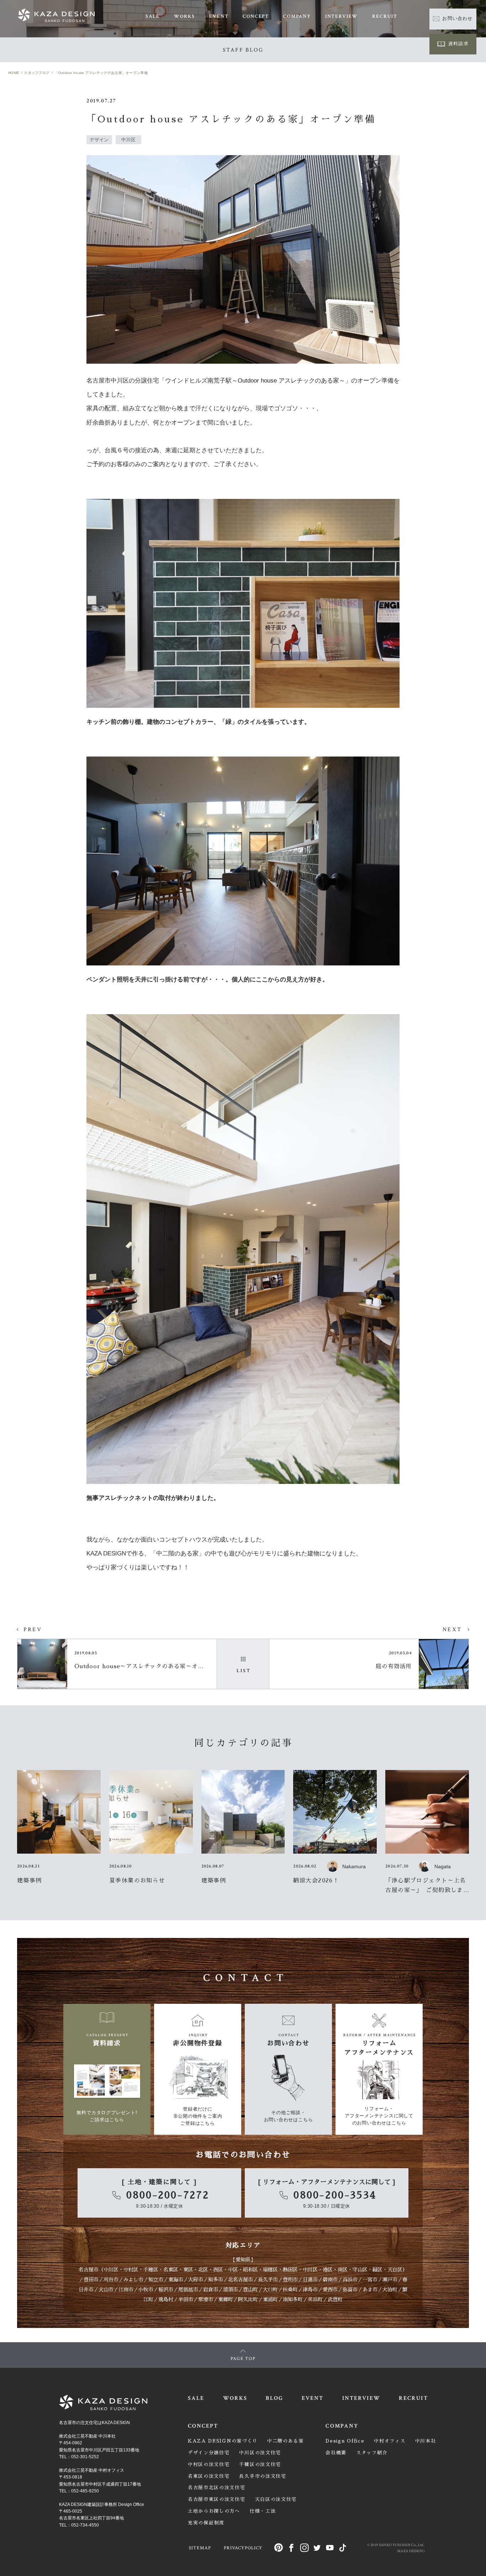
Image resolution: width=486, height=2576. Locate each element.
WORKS (184, 16)
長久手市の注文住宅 (263, 2476)
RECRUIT (385, 16)
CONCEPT (256, 16)
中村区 (131, 2270)
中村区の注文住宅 (209, 2464)
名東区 (171, 2270)
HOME (14, 73)
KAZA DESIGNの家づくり (223, 2441)
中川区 (111, 2270)
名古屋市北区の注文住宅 (217, 2488)
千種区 (151, 2270)
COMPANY (297, 16)
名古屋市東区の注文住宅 (217, 2499)
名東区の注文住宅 (209, 2476)
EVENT (219, 16)
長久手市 (268, 2280)
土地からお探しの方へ (214, 2511)
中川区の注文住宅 (260, 2453)
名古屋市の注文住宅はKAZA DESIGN (94, 2423)
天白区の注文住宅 (276, 2499)
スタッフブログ (37, 73)
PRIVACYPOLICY (243, 2548)
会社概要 (336, 2453)
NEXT (452, 1630)
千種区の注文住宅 (260, 2464)
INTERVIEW (342, 16)
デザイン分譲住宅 (209, 2453)
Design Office (345, 2441)
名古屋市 (89, 2270)
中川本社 (426, 2441)
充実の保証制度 (206, 2523)
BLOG (274, 2398)
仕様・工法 (263, 2511)
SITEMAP (200, 2548)
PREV (33, 1630)
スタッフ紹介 (372, 2453)
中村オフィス (390, 2441)
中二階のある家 (286, 2441)
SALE (153, 16)
